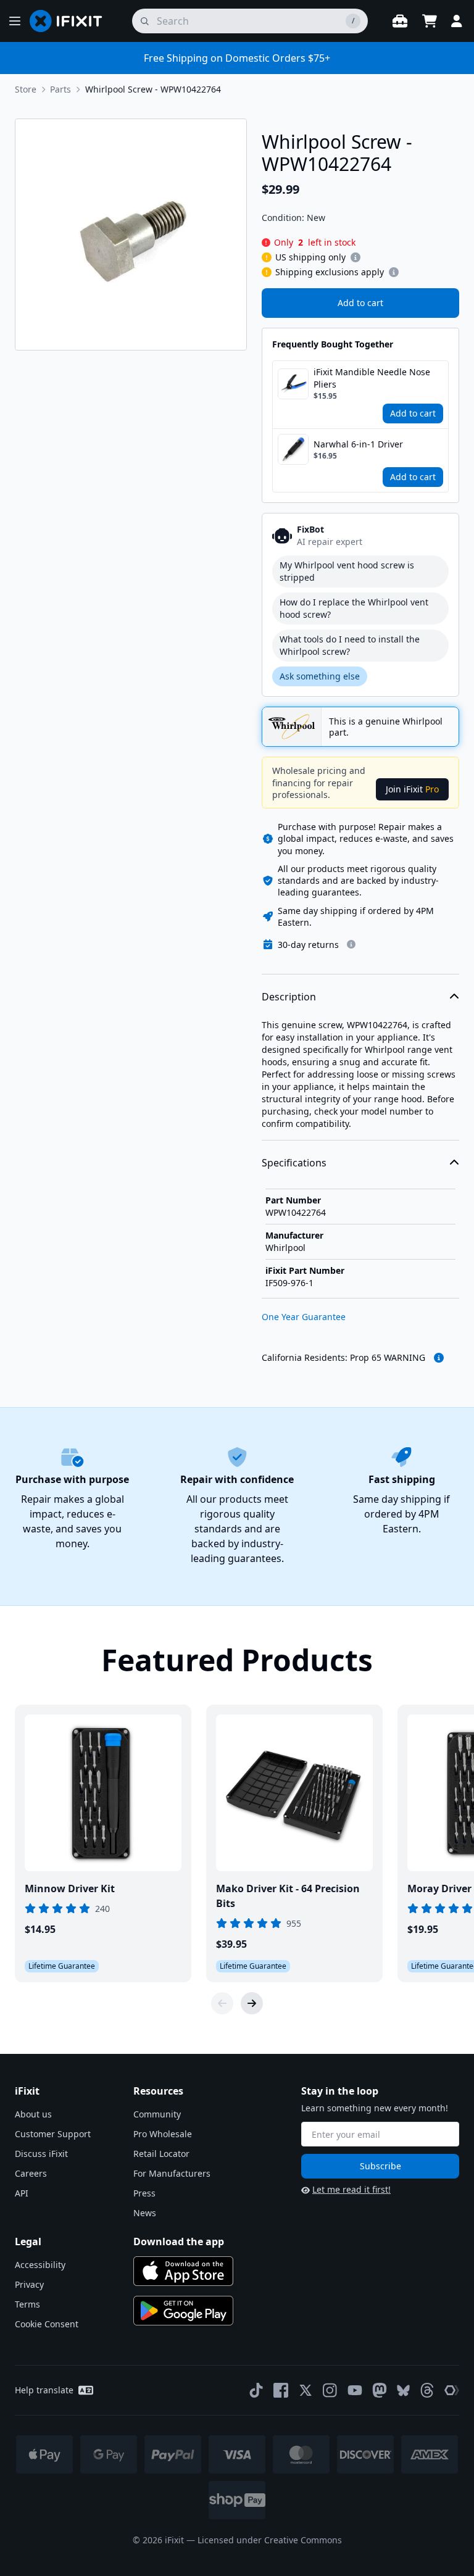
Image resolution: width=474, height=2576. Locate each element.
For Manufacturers (172, 2173)
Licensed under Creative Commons (270, 2540)
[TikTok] (256, 2390)
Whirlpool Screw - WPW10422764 (153, 89)
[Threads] (427, 2390)
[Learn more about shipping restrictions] (355, 257)
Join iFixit (412, 789)
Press (144, 2193)
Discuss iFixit (41, 2154)
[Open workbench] (400, 21)
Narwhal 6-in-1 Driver (358, 444)
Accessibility (40, 2265)
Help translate (44, 2390)
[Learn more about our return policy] (351, 944)
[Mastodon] (380, 2390)
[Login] (457, 21)
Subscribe (380, 2166)
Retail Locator (161, 2154)
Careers (31, 2173)
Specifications (294, 1163)
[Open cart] (430, 21)
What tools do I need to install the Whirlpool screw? (350, 645)
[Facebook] (281, 2390)
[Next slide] (252, 2003)
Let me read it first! (351, 2189)
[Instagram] (330, 2390)
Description (289, 997)
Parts (60, 89)
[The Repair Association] (452, 2390)
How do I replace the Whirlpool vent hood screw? (354, 608)
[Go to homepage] (71, 21)
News (145, 2213)
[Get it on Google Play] (183, 2311)
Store (26, 89)
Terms (27, 2304)
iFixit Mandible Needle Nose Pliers (372, 378)
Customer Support (53, 2134)
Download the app (179, 2242)
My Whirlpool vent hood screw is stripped (347, 571)
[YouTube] (355, 2390)
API (22, 2193)
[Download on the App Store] (183, 2271)
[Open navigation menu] (15, 21)
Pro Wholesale (163, 2134)
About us (33, 2114)
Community (157, 2114)
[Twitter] (306, 2390)
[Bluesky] (403, 2391)
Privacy (29, 2284)
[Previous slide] (222, 2003)
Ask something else (320, 676)
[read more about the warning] (439, 1358)
